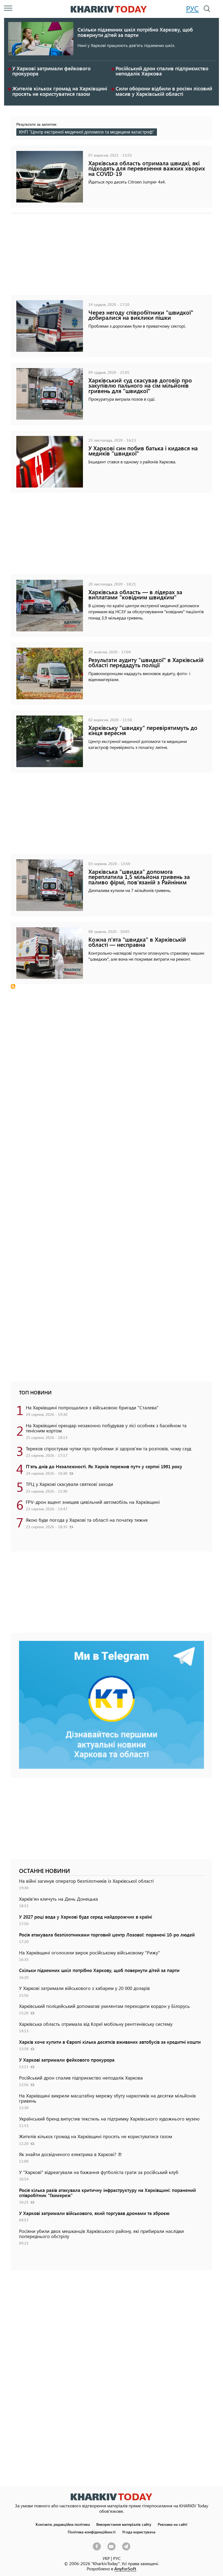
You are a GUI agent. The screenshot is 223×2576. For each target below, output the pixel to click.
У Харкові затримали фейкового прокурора (51, 71)
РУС (192, 8)
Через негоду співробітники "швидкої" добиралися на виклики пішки (141, 315)
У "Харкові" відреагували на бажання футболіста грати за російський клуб (99, 2172)
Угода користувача (139, 2532)
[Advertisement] (112, 257)
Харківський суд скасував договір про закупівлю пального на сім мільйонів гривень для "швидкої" (140, 385)
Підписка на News (13, 986)
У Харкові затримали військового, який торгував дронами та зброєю (94, 2213)
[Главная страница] (112, 2497)
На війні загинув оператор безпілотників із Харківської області (86, 1881)
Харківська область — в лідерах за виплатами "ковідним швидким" (135, 594)
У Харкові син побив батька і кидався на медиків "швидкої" (143, 451)
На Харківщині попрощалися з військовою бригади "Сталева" (92, 1407)
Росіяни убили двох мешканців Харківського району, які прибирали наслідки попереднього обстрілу (101, 2234)
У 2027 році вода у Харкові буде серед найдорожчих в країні (86, 1917)
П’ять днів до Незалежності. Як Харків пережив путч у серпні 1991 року (104, 1466)
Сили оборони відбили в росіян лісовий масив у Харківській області (164, 91)
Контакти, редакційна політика (63, 2524)
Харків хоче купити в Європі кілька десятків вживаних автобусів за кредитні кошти (110, 2042)
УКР (106, 2558)
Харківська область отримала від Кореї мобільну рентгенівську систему (96, 2024)
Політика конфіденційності (92, 2532)
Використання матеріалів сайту (124, 2524)
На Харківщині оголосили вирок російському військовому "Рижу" (89, 1952)
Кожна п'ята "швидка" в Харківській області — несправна (137, 942)
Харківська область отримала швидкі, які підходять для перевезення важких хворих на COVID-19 (147, 168)
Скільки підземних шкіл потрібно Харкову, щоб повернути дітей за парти (135, 32)
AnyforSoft (125, 2569)
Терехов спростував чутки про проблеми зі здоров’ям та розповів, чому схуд (109, 1448)
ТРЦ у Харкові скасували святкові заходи (69, 1484)
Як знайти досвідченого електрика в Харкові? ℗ (70, 2154)
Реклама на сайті (173, 2524)
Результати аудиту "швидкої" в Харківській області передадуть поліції (146, 662)
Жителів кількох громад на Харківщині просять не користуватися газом (60, 91)
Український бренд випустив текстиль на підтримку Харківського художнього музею (109, 2119)
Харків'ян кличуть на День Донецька (58, 1899)
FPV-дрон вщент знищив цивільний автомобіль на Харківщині (93, 1502)
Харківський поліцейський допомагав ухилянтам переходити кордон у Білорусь (104, 2006)
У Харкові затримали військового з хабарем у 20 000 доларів (84, 1988)
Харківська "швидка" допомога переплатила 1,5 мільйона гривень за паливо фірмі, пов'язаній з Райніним (139, 877)
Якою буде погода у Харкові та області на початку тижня (87, 1520)
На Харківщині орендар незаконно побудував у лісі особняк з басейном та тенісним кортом (106, 1428)
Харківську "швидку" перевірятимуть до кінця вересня (143, 730)
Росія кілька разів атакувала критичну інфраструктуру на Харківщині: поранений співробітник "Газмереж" (107, 2193)
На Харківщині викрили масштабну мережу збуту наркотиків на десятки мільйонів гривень (107, 2098)
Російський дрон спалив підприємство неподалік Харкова (162, 71)
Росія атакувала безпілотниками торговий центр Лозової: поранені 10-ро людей (107, 1935)
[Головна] (109, 9)
